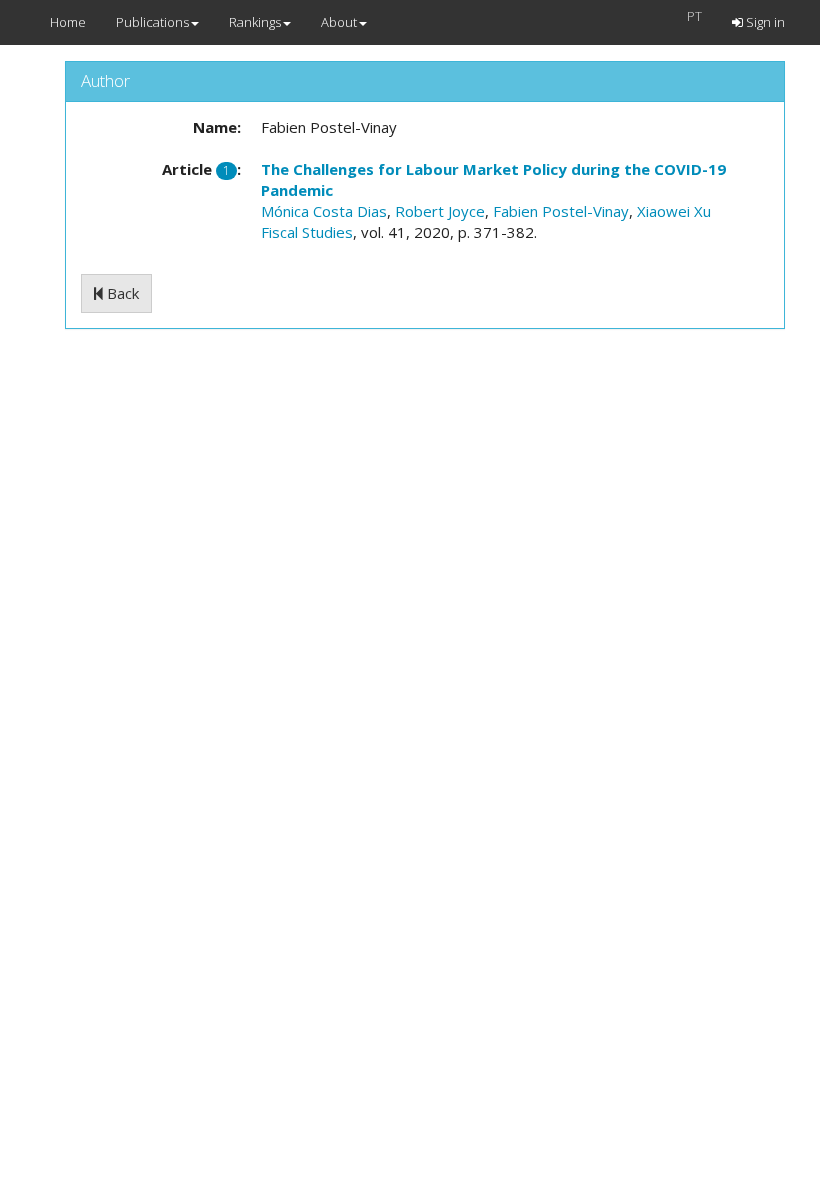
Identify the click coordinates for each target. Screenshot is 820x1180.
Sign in (764, 22)
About (339, 22)
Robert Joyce (440, 211)
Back (121, 293)
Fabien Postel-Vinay (561, 211)
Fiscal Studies (307, 232)
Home (68, 22)
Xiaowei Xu (674, 211)
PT (694, 16)
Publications (152, 22)
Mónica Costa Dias (324, 211)
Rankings (255, 22)
